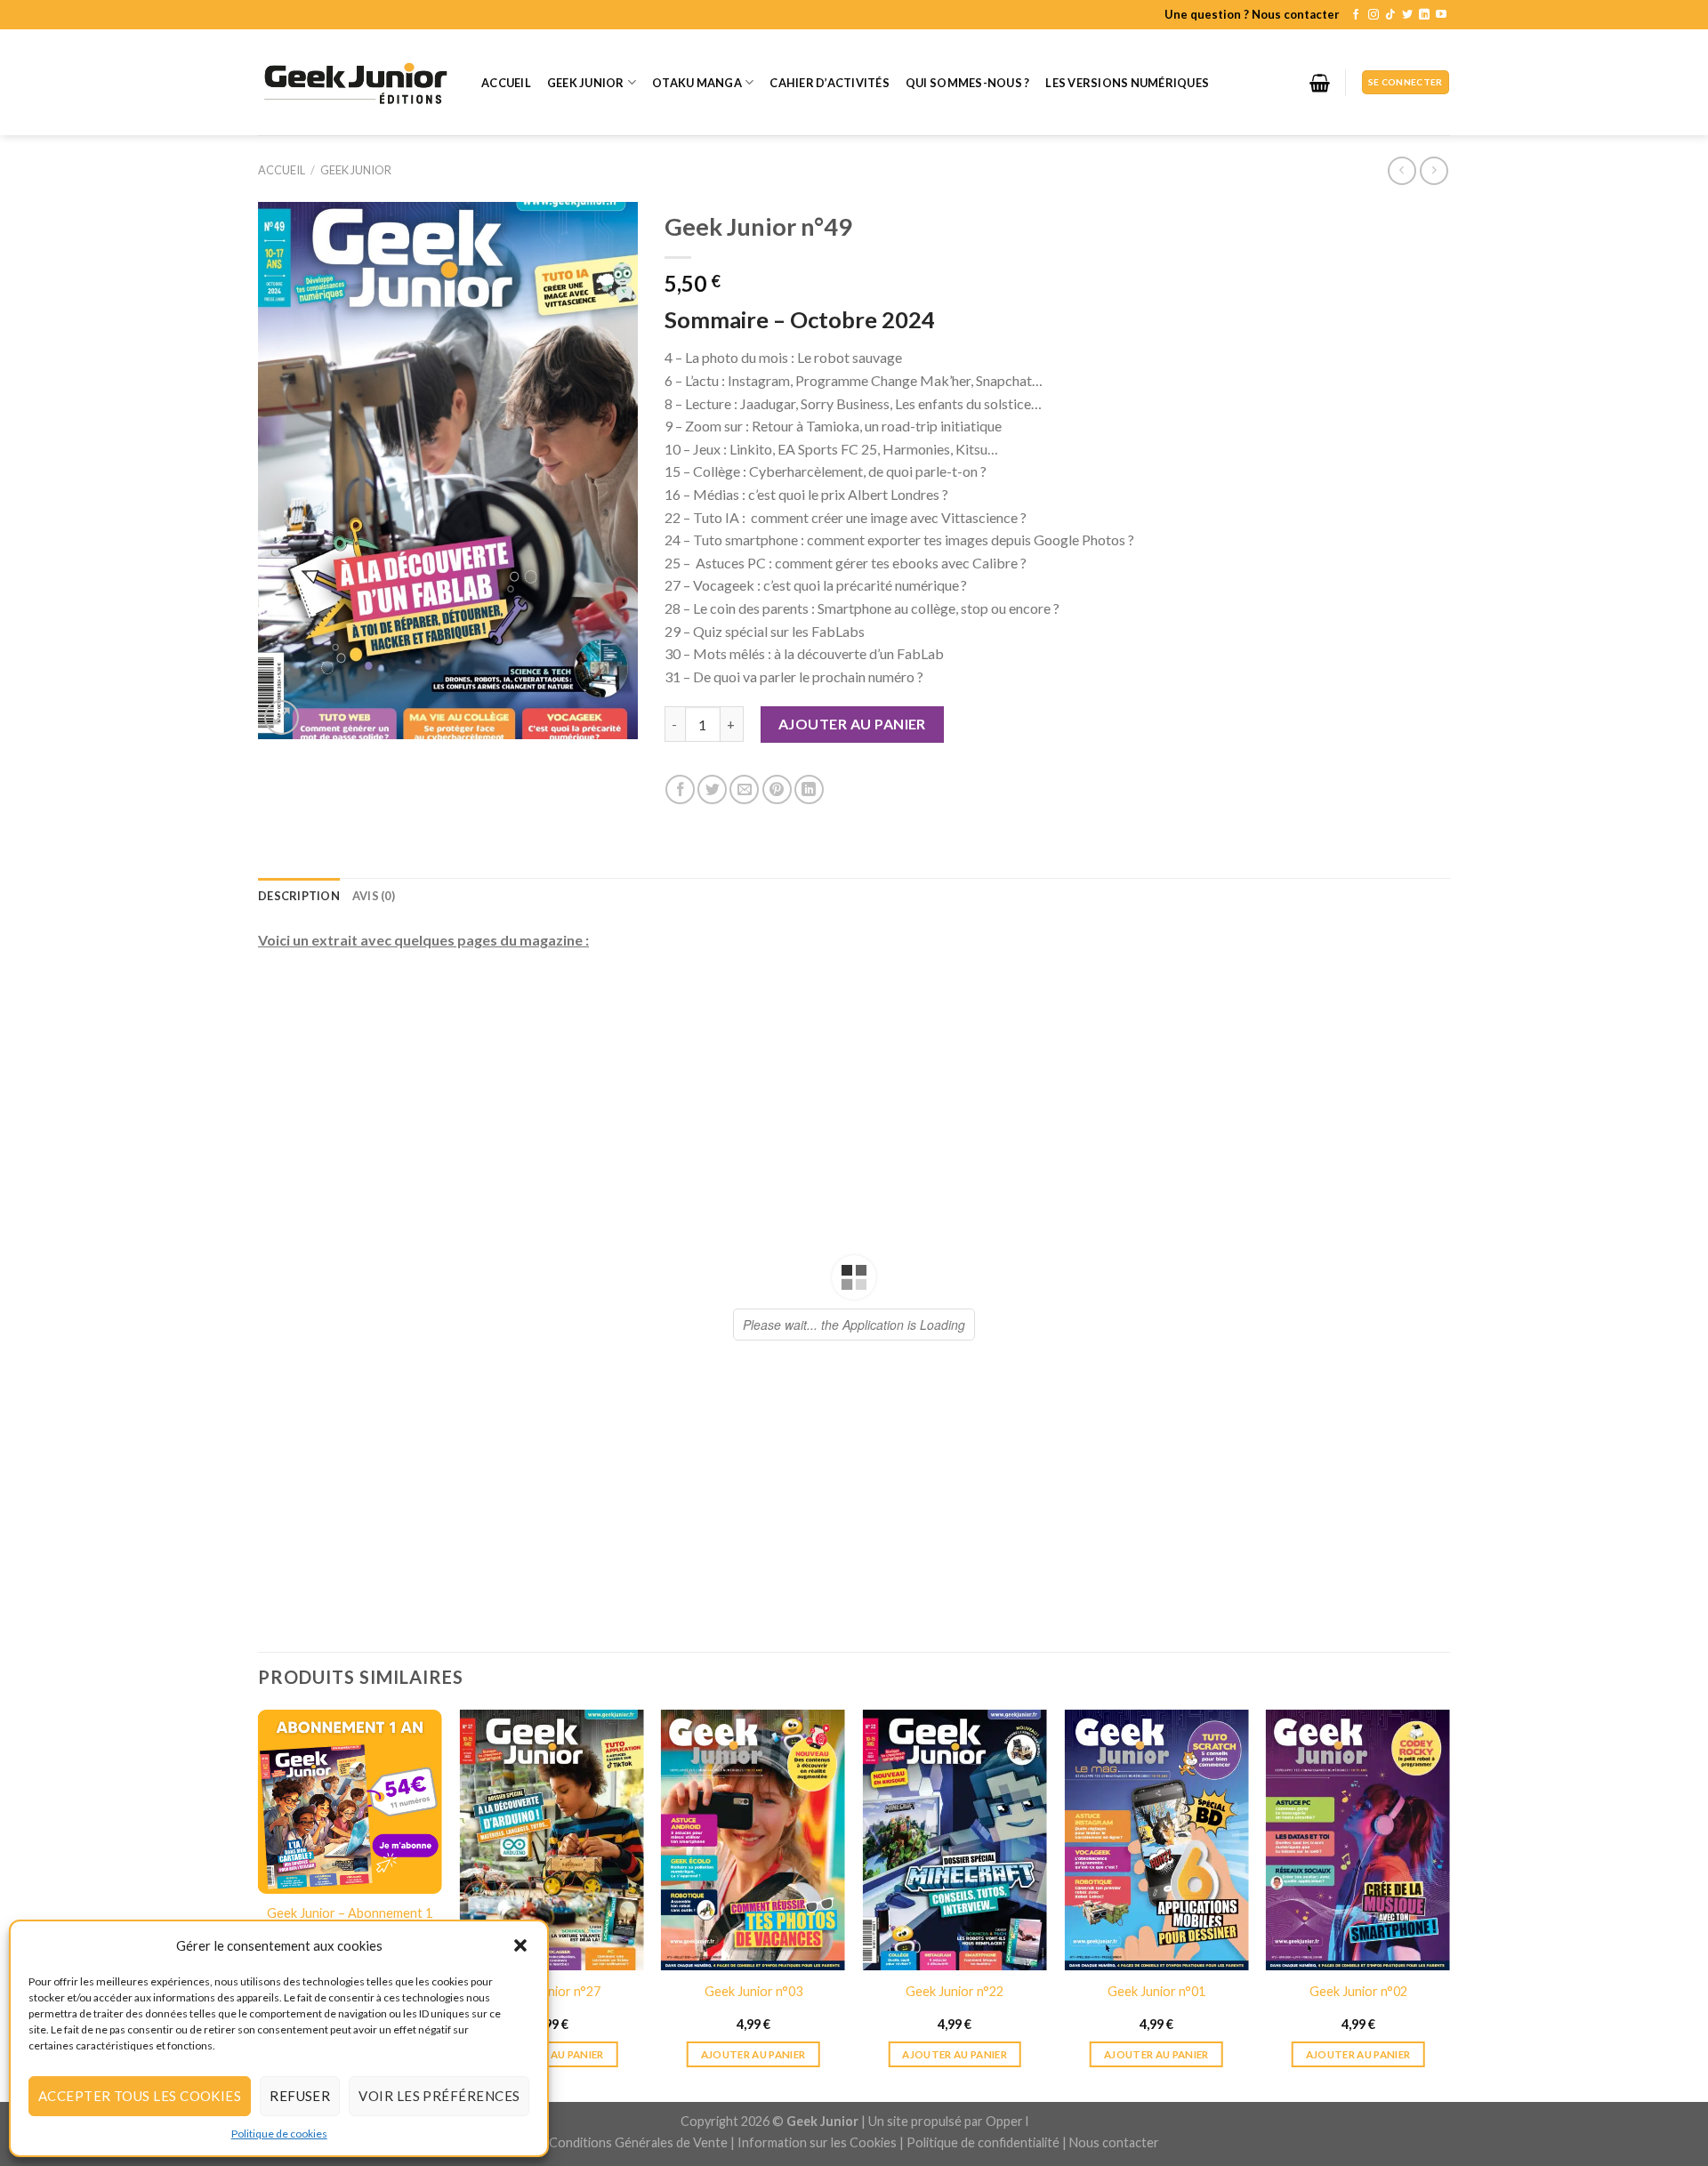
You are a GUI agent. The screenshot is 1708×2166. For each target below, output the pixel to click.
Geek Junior (586, 83)
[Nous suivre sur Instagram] (1374, 15)
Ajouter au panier (852, 724)
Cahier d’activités (830, 83)
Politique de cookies (279, 2134)
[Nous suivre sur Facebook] (1356, 15)
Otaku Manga (697, 83)
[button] (520, 1945)
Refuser (300, 2096)
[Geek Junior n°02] (1358, 2036)
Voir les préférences (439, 2096)
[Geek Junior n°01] (1156, 2036)
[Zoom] (282, 717)
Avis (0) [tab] (374, 896)
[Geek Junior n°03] (753, 2036)
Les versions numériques (1127, 83)
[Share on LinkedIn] (809, 789)
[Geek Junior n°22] (955, 2036)
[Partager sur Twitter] (712, 789)
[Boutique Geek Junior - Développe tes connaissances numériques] (356, 82)
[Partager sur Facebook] (680, 789)
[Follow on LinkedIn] (1424, 15)
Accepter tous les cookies (140, 2096)
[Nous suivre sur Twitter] (1407, 15)
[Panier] (1320, 83)
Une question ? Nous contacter (1252, 14)
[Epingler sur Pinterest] (777, 789)
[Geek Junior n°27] (551, 2036)
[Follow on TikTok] (1390, 15)
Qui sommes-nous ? (967, 83)
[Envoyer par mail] (744, 789)
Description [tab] (299, 896)
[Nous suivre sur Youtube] (1441, 15)
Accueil (506, 83)
